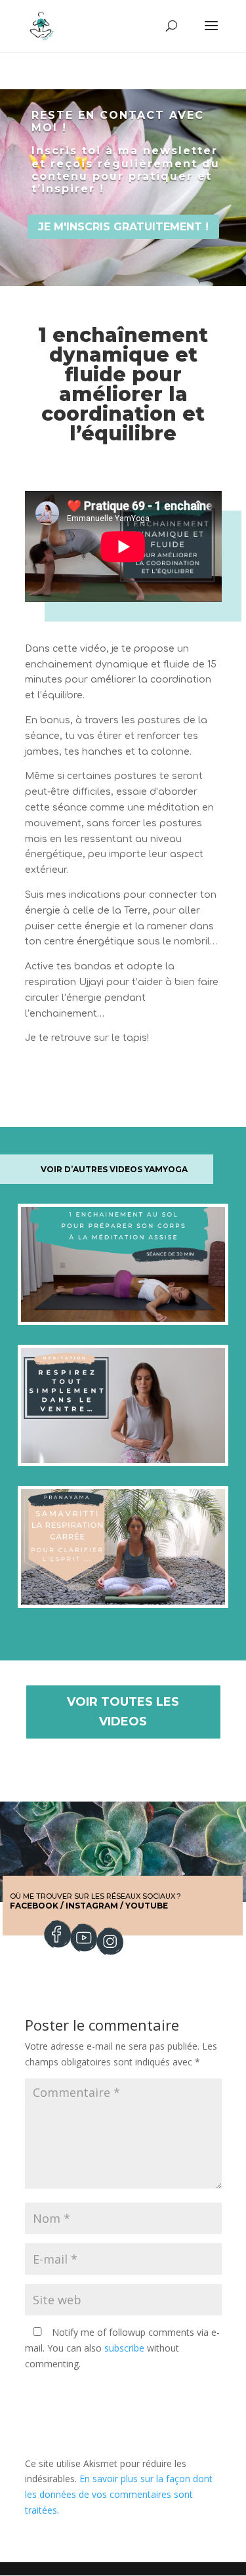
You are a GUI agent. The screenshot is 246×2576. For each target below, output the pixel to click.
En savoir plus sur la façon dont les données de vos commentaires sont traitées (119, 2494)
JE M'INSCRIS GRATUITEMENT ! (123, 227)
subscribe (124, 2348)
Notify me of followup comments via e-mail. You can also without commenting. (122, 2348)
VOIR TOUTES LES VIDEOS (123, 1712)
